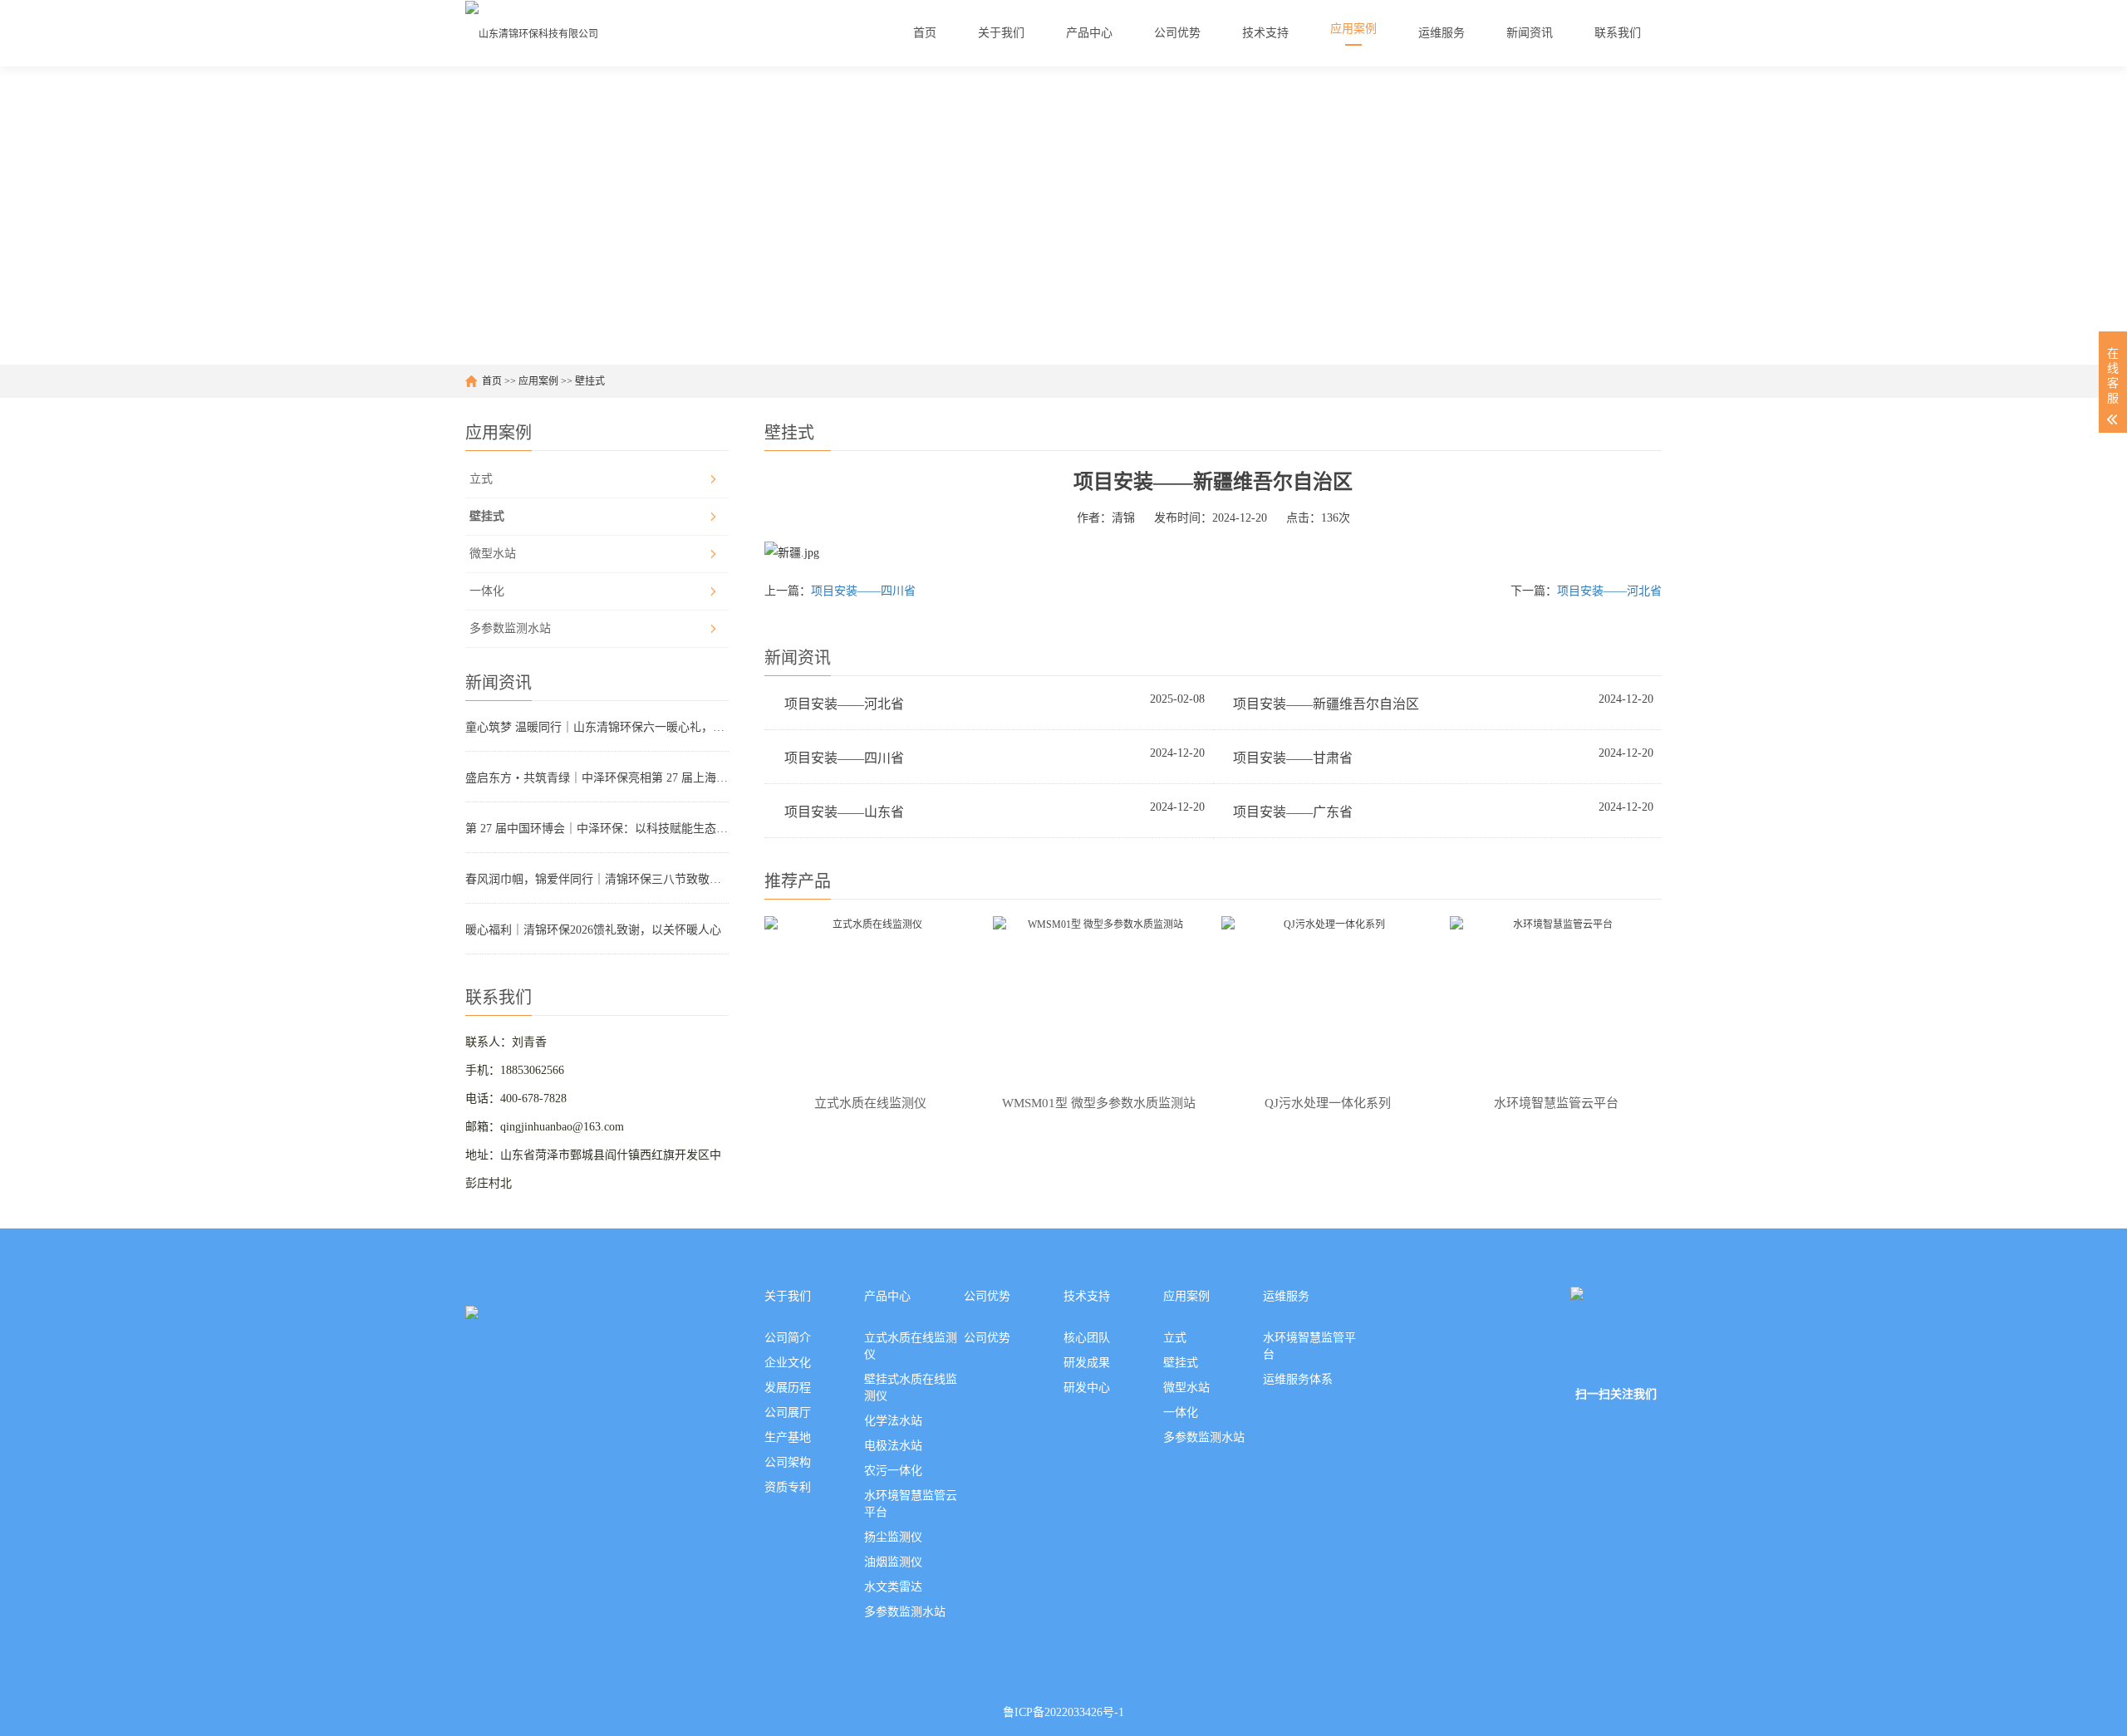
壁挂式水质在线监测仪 (911, 1388)
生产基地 (788, 1437)
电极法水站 (893, 1446)
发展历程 (788, 1388)
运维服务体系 (1298, 1379)
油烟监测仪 (893, 1562)
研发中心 (1087, 1388)
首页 (492, 381)
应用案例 (538, 381)
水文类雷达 (893, 1587)
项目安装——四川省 (863, 591)
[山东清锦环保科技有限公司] (532, 33)
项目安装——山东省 (844, 812)
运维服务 (1286, 1296)
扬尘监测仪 (893, 1537)
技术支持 (1087, 1296)
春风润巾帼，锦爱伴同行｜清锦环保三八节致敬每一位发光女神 (597, 879)
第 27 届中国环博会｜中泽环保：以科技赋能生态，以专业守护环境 (597, 829)
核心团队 (1087, 1338)
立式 (481, 479)
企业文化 (788, 1363)
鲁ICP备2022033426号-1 (1063, 1712)
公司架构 (788, 1462)
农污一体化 (893, 1471)
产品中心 (887, 1296)
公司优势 (987, 1296)
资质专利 (788, 1487)
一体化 (487, 591)
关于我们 (788, 1296)
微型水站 (493, 554)
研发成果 (1087, 1363)
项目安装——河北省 (1609, 591)
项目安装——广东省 (1293, 812)
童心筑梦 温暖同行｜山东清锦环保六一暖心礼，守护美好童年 (597, 727)
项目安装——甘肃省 (1293, 758)
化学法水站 (893, 1421)
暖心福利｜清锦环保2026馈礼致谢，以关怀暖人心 (593, 930)
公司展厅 (788, 1412)
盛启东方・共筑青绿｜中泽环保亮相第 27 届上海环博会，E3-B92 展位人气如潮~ (597, 778)
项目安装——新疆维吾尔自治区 (1326, 704)
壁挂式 (590, 381)
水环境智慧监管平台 (1309, 1346)
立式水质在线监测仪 (911, 1346)
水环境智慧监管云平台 (911, 1504)
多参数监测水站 (510, 628)
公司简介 (788, 1338)
